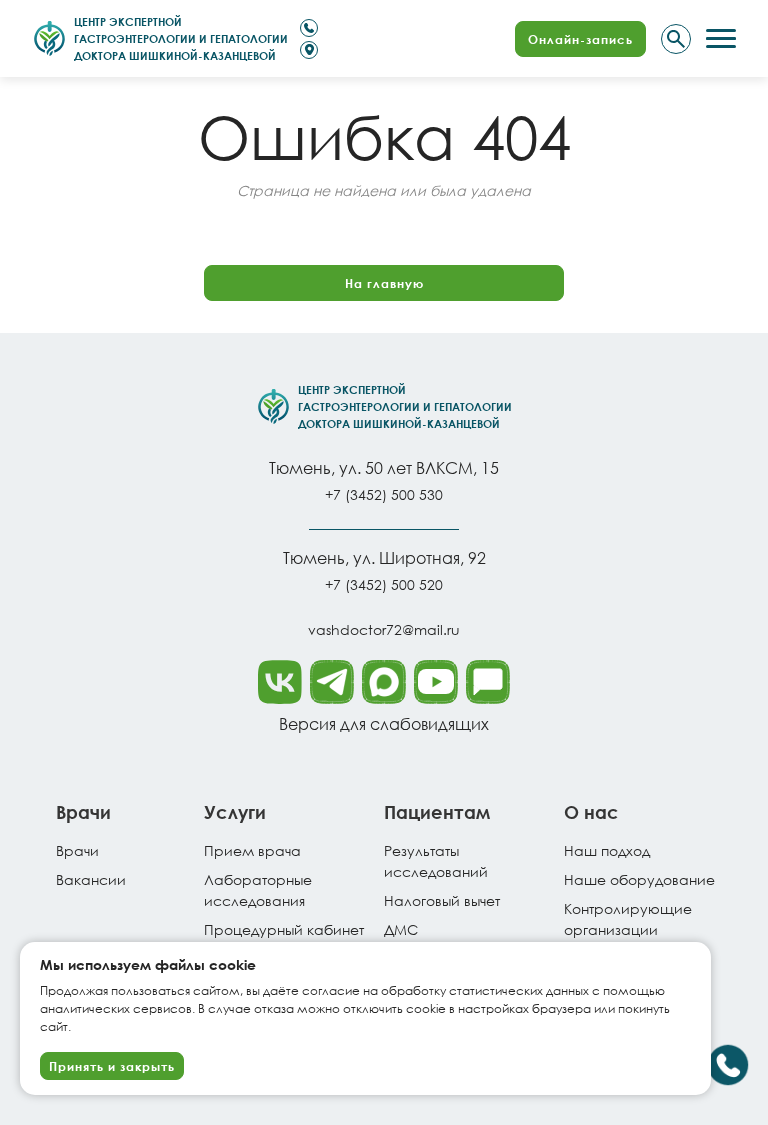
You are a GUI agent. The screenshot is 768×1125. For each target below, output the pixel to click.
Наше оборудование (639, 879)
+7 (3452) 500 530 (384, 494)
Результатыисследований (436, 861)
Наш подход (607, 850)
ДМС (401, 929)
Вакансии (91, 879)
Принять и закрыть (112, 1066)
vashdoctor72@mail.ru (384, 629)
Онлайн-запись (580, 39)
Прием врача (252, 850)
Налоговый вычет (442, 900)
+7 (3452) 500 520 (384, 584)
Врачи (77, 850)
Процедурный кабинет (284, 929)
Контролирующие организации (628, 919)
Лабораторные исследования (258, 890)
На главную (384, 283)
